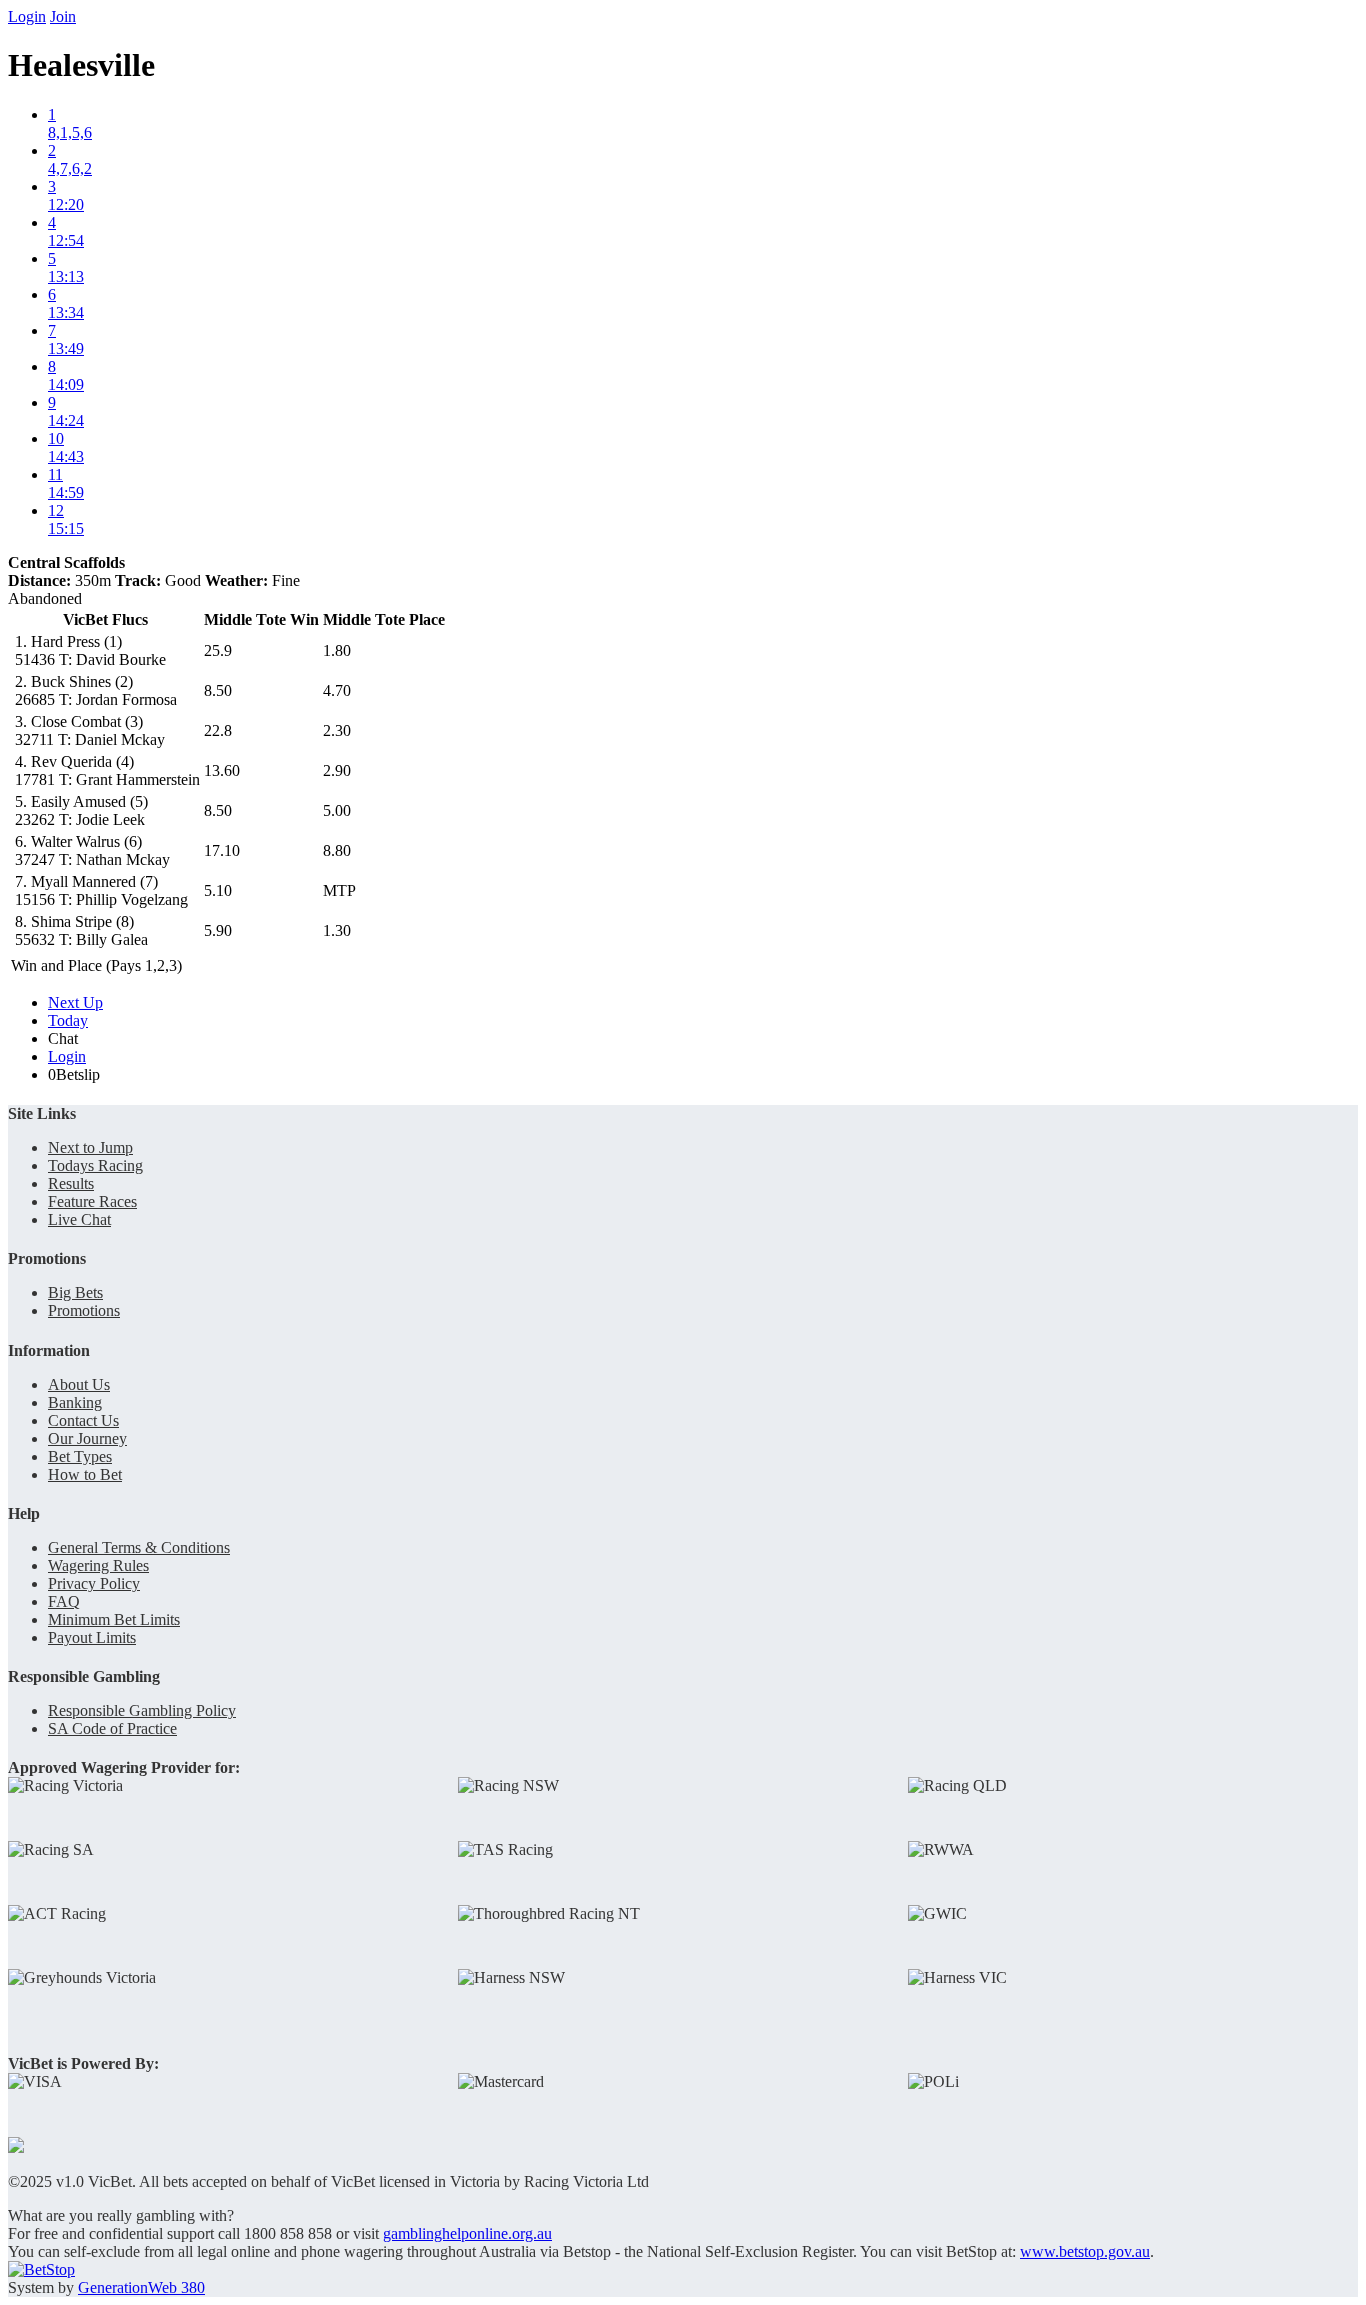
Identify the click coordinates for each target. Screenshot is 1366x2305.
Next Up (75, 1002)
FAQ (64, 1601)
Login (27, 16)
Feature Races (92, 1201)
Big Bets (75, 1292)
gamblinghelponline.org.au (467, 2233)
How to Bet (85, 1474)
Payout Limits (92, 1637)
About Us (79, 1384)
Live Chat (79, 1219)
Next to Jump (90, 1147)
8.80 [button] (337, 850)
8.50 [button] (218, 690)
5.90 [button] (218, 930)
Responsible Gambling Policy (142, 1710)
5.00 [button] (337, 810)
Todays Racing (95, 1165)
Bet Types (80, 1456)
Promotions (84, 1310)
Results (71, 1183)
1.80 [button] (337, 650)
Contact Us (83, 1420)
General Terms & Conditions (139, 1547)
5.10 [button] (218, 890)
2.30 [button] (337, 730)
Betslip (74, 1074)
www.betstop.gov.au (1085, 2251)
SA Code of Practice (112, 1728)
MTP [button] (339, 890)
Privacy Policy (94, 1583)
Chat (63, 1038)
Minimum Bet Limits (114, 1619)
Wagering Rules (98, 1565)
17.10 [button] (222, 850)
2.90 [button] (337, 770)
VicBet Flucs (105, 619)
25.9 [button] (218, 650)
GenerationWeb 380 (141, 2287)
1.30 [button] (337, 930)
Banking (75, 1402)
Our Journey (87, 1438)
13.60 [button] (222, 770)
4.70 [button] (337, 690)
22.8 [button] (218, 730)
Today (68, 1020)
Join (63, 16)
